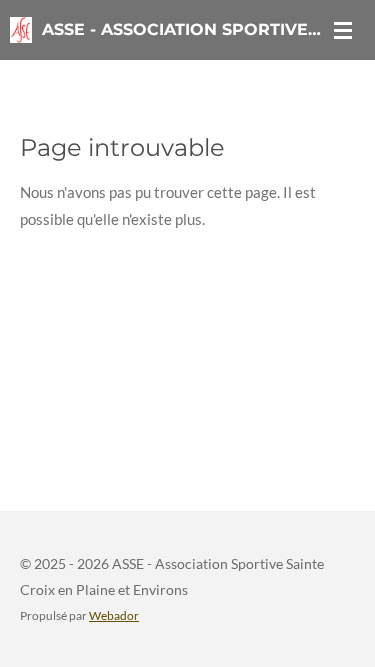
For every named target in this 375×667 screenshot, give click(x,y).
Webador (114, 615)
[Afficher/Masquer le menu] (343, 30)
